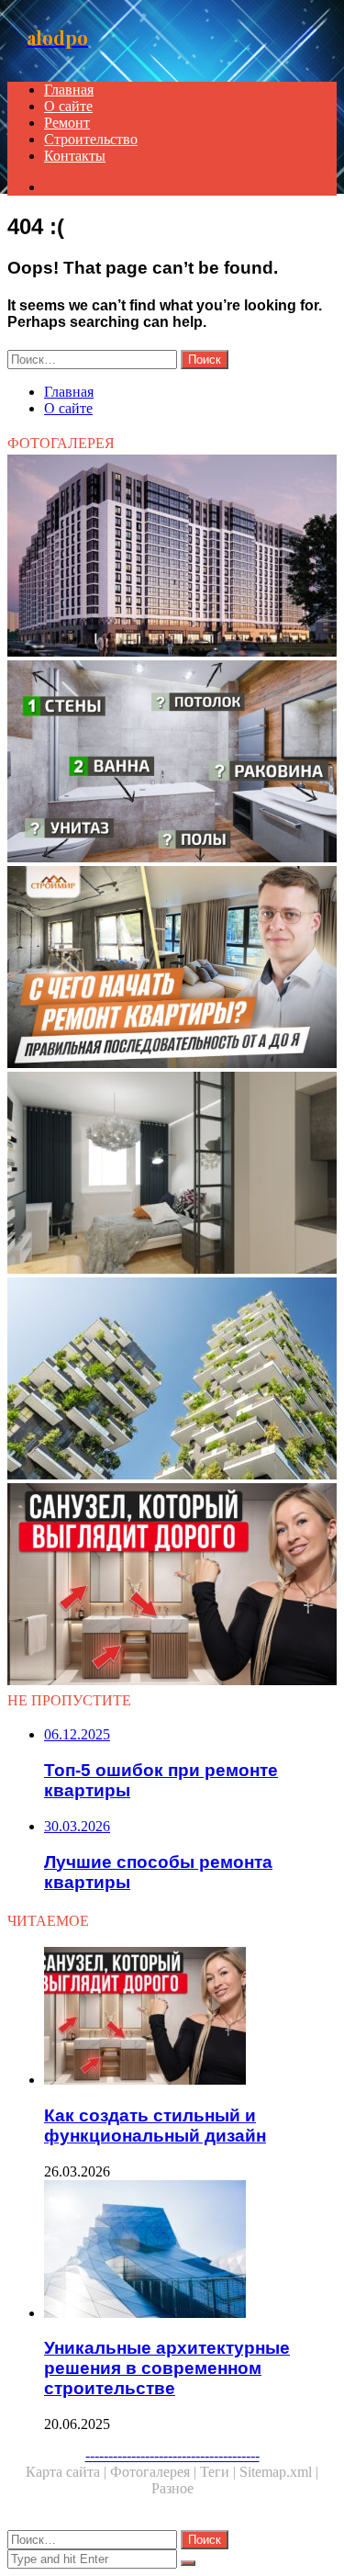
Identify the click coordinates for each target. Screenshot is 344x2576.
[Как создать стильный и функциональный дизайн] (172, 1586)
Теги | (220, 2472)
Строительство (91, 139)
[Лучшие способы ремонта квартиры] (172, 969)
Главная (69, 90)
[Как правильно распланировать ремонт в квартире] (172, 763)
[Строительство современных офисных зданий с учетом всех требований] (172, 557)
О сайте (68, 106)
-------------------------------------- (172, 2455)
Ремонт (67, 123)
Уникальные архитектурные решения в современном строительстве (167, 2368)
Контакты (75, 156)
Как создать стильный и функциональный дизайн (155, 2126)
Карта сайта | (68, 2472)
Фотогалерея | (155, 2472)
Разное (172, 2488)
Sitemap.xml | (279, 2472)
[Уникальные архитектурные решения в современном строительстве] (190, 2251)
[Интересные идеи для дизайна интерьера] (172, 1175)
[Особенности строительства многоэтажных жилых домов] (172, 1380)
